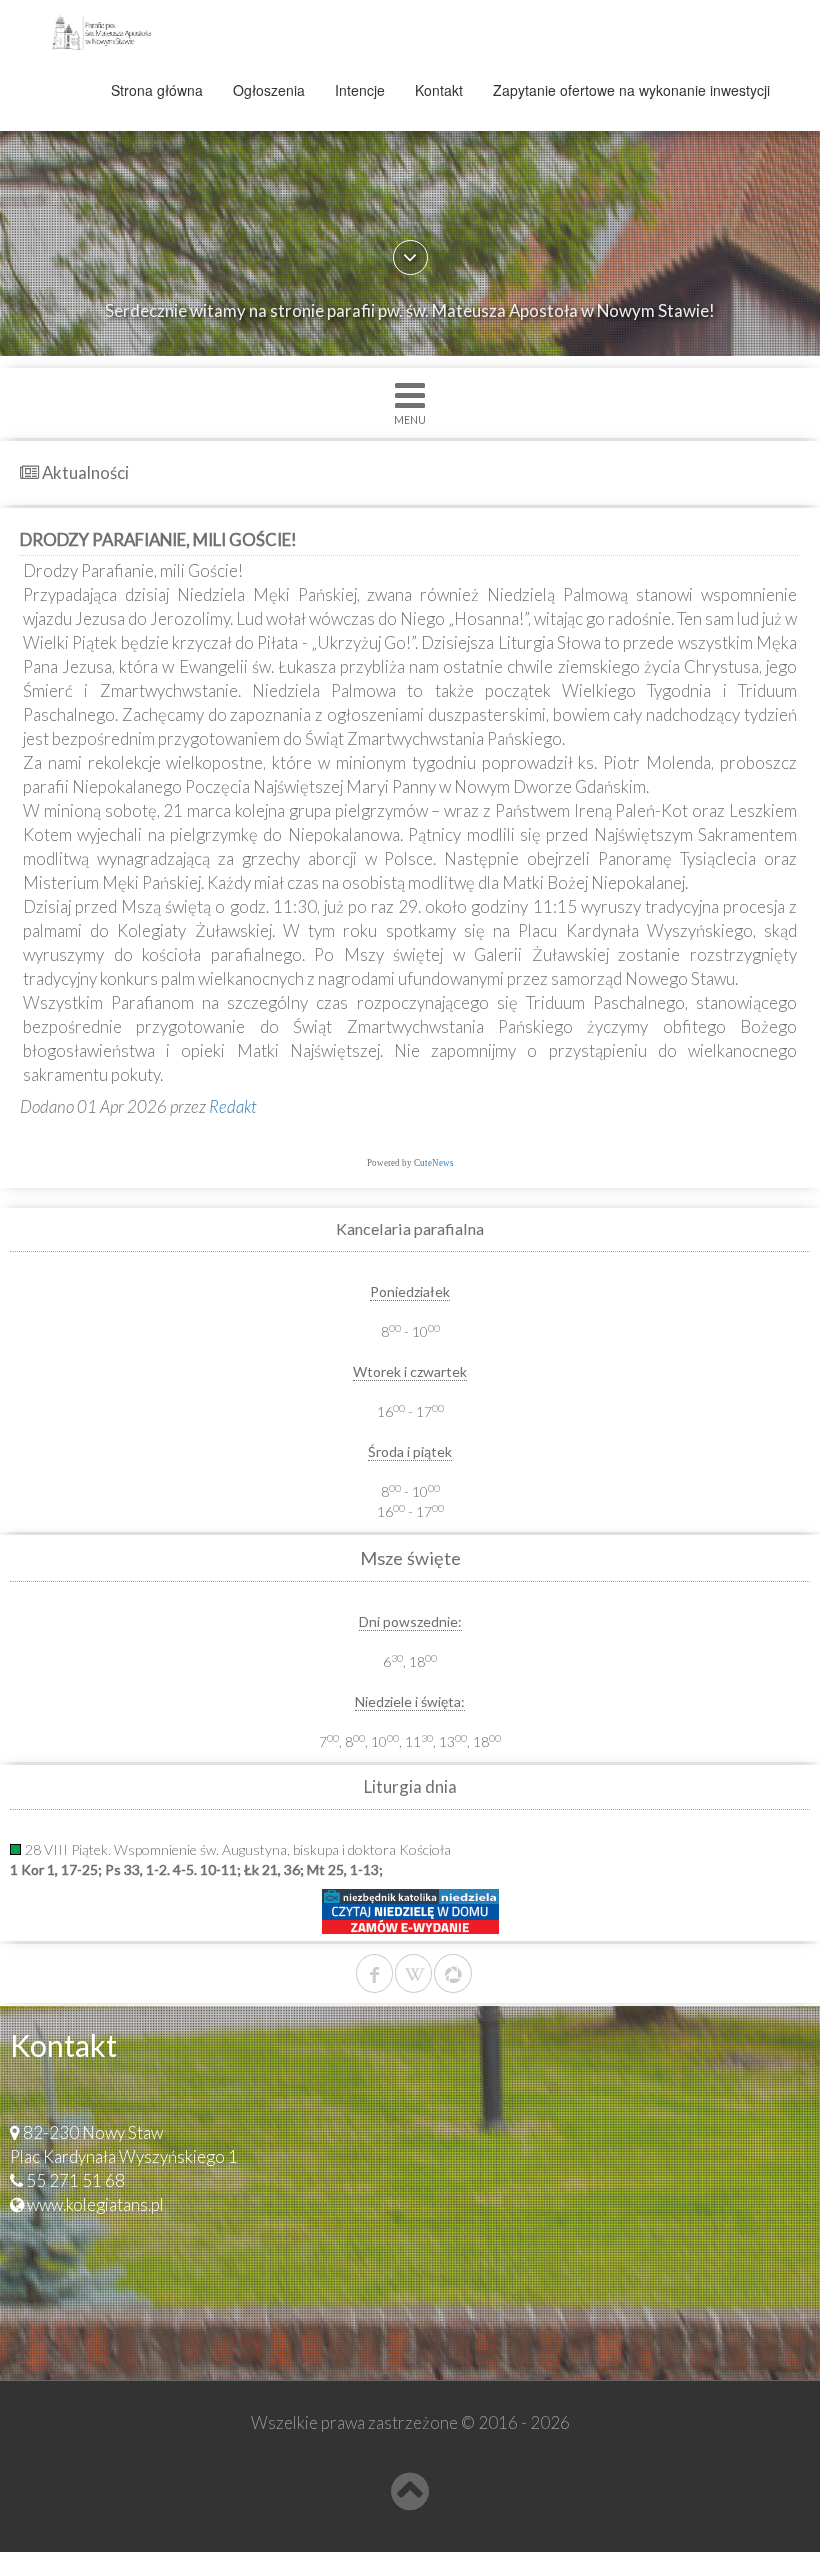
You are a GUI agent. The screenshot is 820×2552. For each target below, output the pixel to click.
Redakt (233, 1106)
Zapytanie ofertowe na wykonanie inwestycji (631, 90)
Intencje (360, 90)
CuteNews (434, 1163)
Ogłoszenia (269, 90)
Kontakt (439, 90)
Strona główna (157, 90)
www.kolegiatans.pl (95, 2204)
